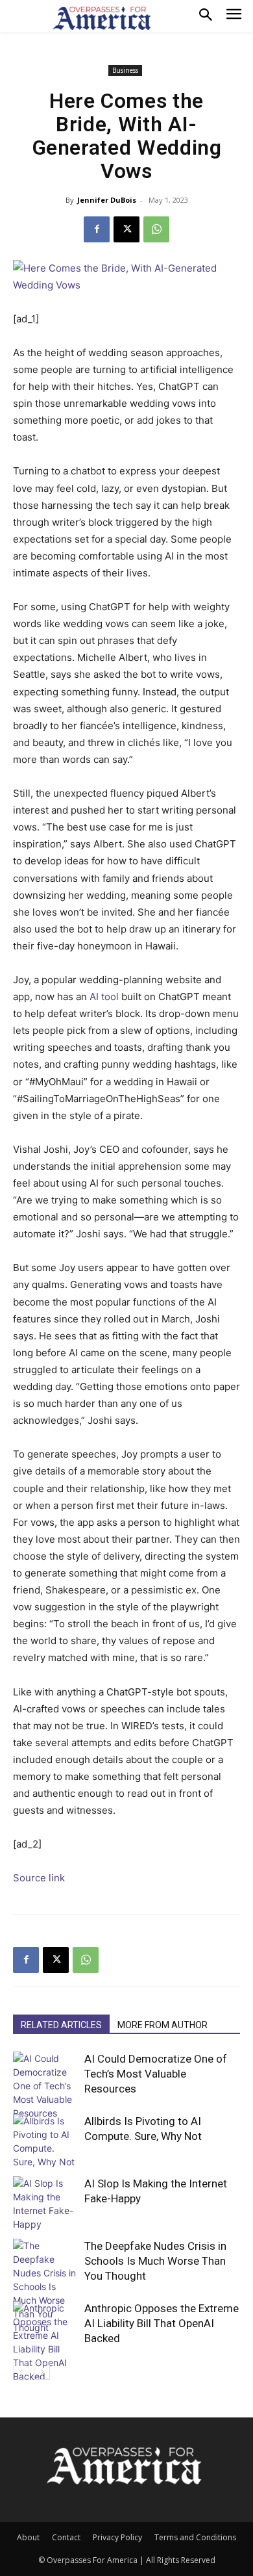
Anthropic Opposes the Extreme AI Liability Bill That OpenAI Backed (162, 2323)
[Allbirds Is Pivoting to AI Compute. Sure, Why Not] (45, 2141)
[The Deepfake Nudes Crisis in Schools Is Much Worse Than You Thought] (45, 2286)
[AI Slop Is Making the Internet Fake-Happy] (45, 2204)
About (28, 2537)
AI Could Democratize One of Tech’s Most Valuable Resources (156, 2074)
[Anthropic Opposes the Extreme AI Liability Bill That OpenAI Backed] (45, 2342)
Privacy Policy (117, 2537)
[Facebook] (97, 229)
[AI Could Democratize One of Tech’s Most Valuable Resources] (45, 2086)
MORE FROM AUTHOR (163, 2025)
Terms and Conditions (195, 2537)
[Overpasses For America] (102, 18)
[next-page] (42, 2372)
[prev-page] (21, 2372)
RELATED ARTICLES (61, 2025)
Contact (66, 2537)
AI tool (104, 997)
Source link (39, 1878)
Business (125, 70)
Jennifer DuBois (107, 200)
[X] (126, 229)
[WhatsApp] (156, 229)
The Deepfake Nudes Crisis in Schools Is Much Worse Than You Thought (155, 2261)
